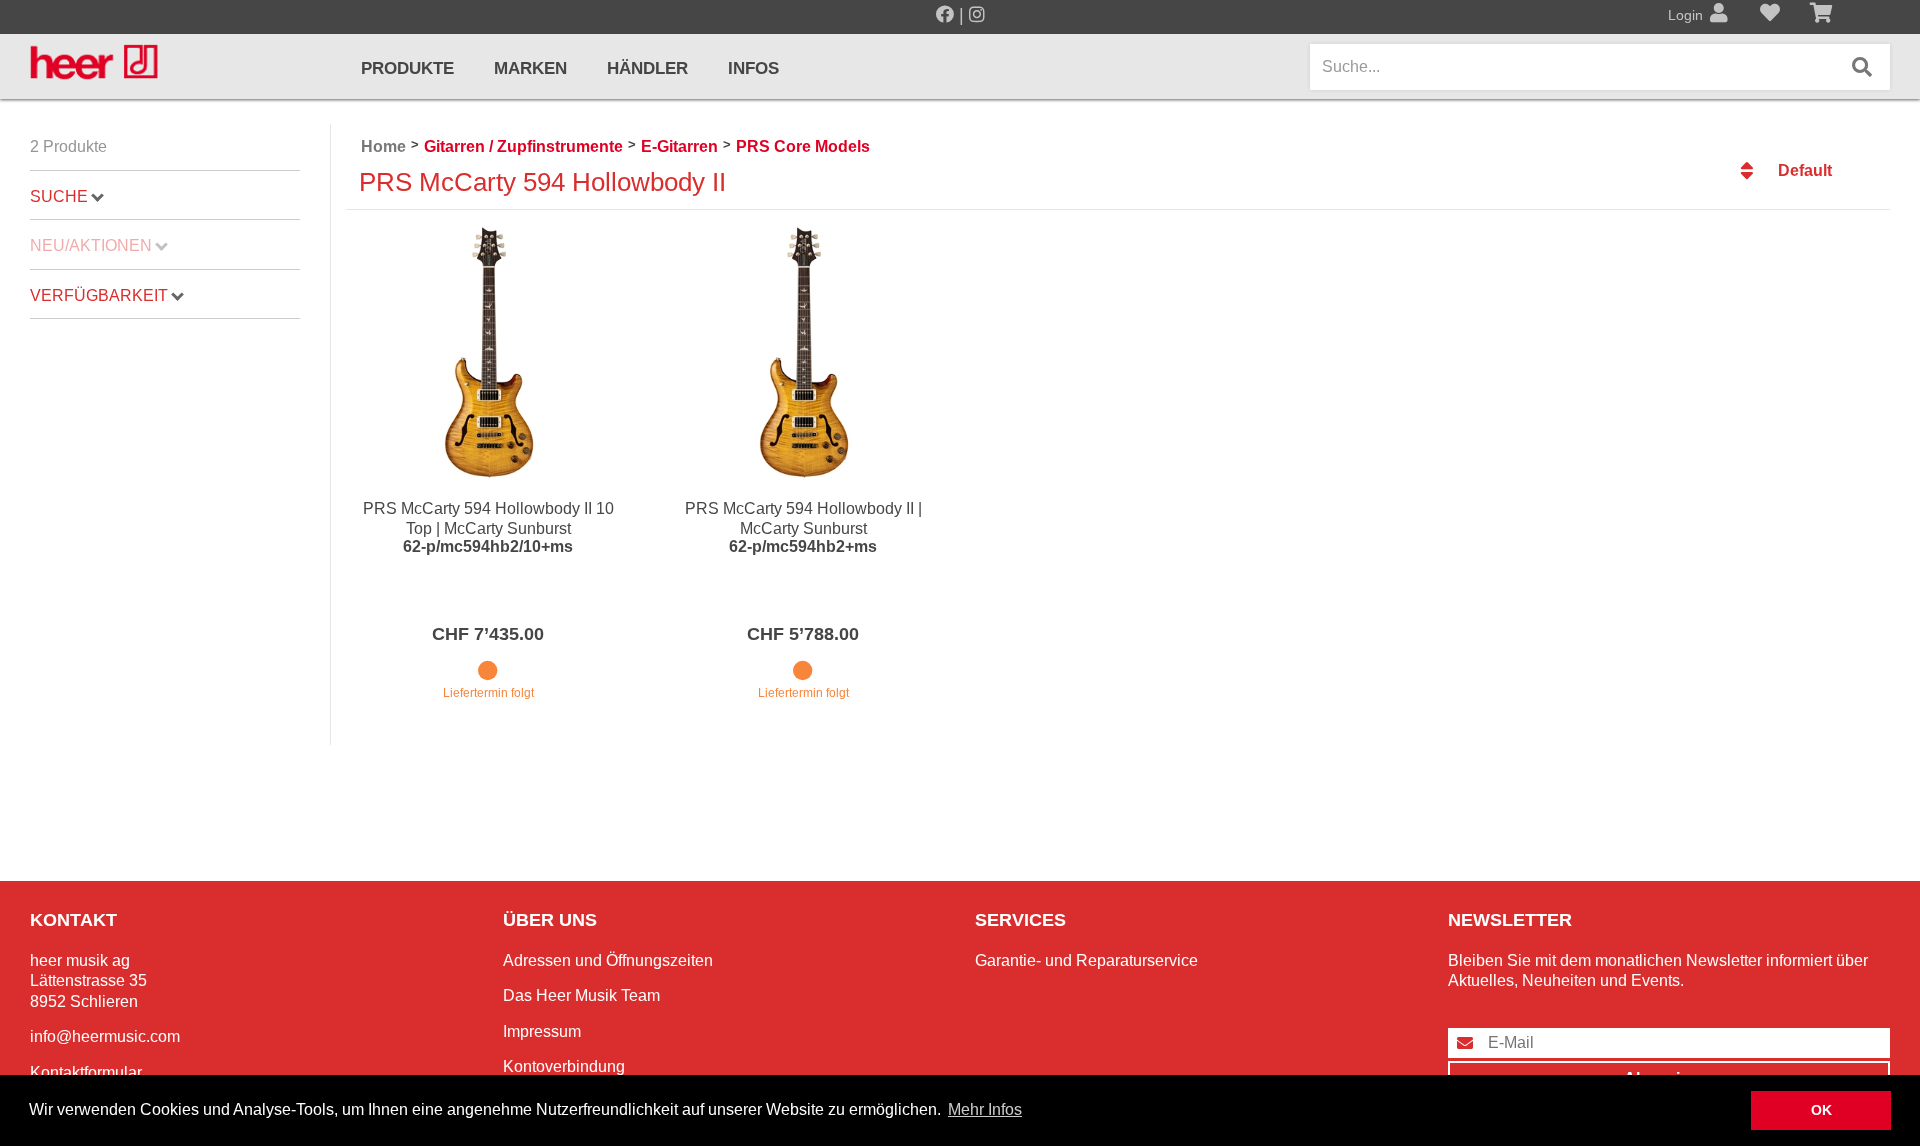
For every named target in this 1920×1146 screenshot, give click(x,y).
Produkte (407, 68)
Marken (530, 68)
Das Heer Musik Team (581, 995)
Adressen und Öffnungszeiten (608, 960)
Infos (753, 68)
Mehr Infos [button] (985, 1109)
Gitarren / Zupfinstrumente (523, 146)
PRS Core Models (803, 146)
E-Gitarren (679, 146)
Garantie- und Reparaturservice (1086, 960)
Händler (647, 68)
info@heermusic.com (105, 1036)
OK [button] (1821, 1110)
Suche (59, 196)
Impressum (542, 1031)
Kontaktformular (86, 1072)
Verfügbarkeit (99, 295)
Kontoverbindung (564, 1066)
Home (383, 146)
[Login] (1719, 15)
